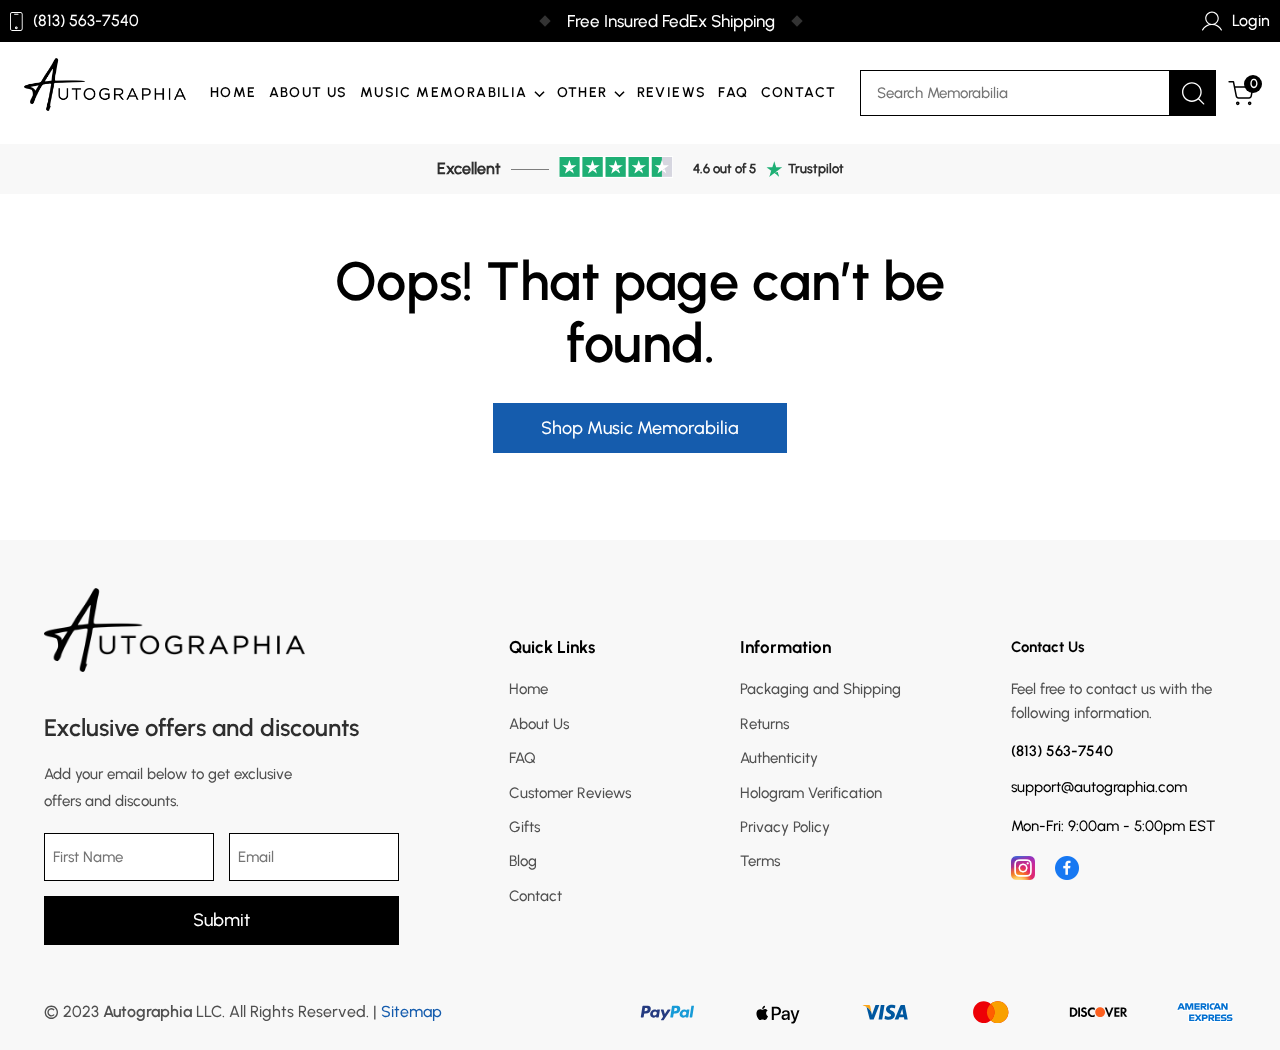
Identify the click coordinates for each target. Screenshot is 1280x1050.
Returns (764, 724)
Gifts (524, 827)
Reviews (672, 92)
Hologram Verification (811, 793)
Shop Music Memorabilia (640, 428)
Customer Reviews (570, 793)
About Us (308, 92)
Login (1251, 20)
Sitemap (411, 1011)
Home (233, 92)
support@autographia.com (1099, 787)
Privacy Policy (785, 827)
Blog (523, 861)
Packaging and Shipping (820, 689)
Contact (799, 92)
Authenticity (779, 758)
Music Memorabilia (444, 92)
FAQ (733, 92)
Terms (760, 861)
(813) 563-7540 (86, 21)
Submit (221, 920)
